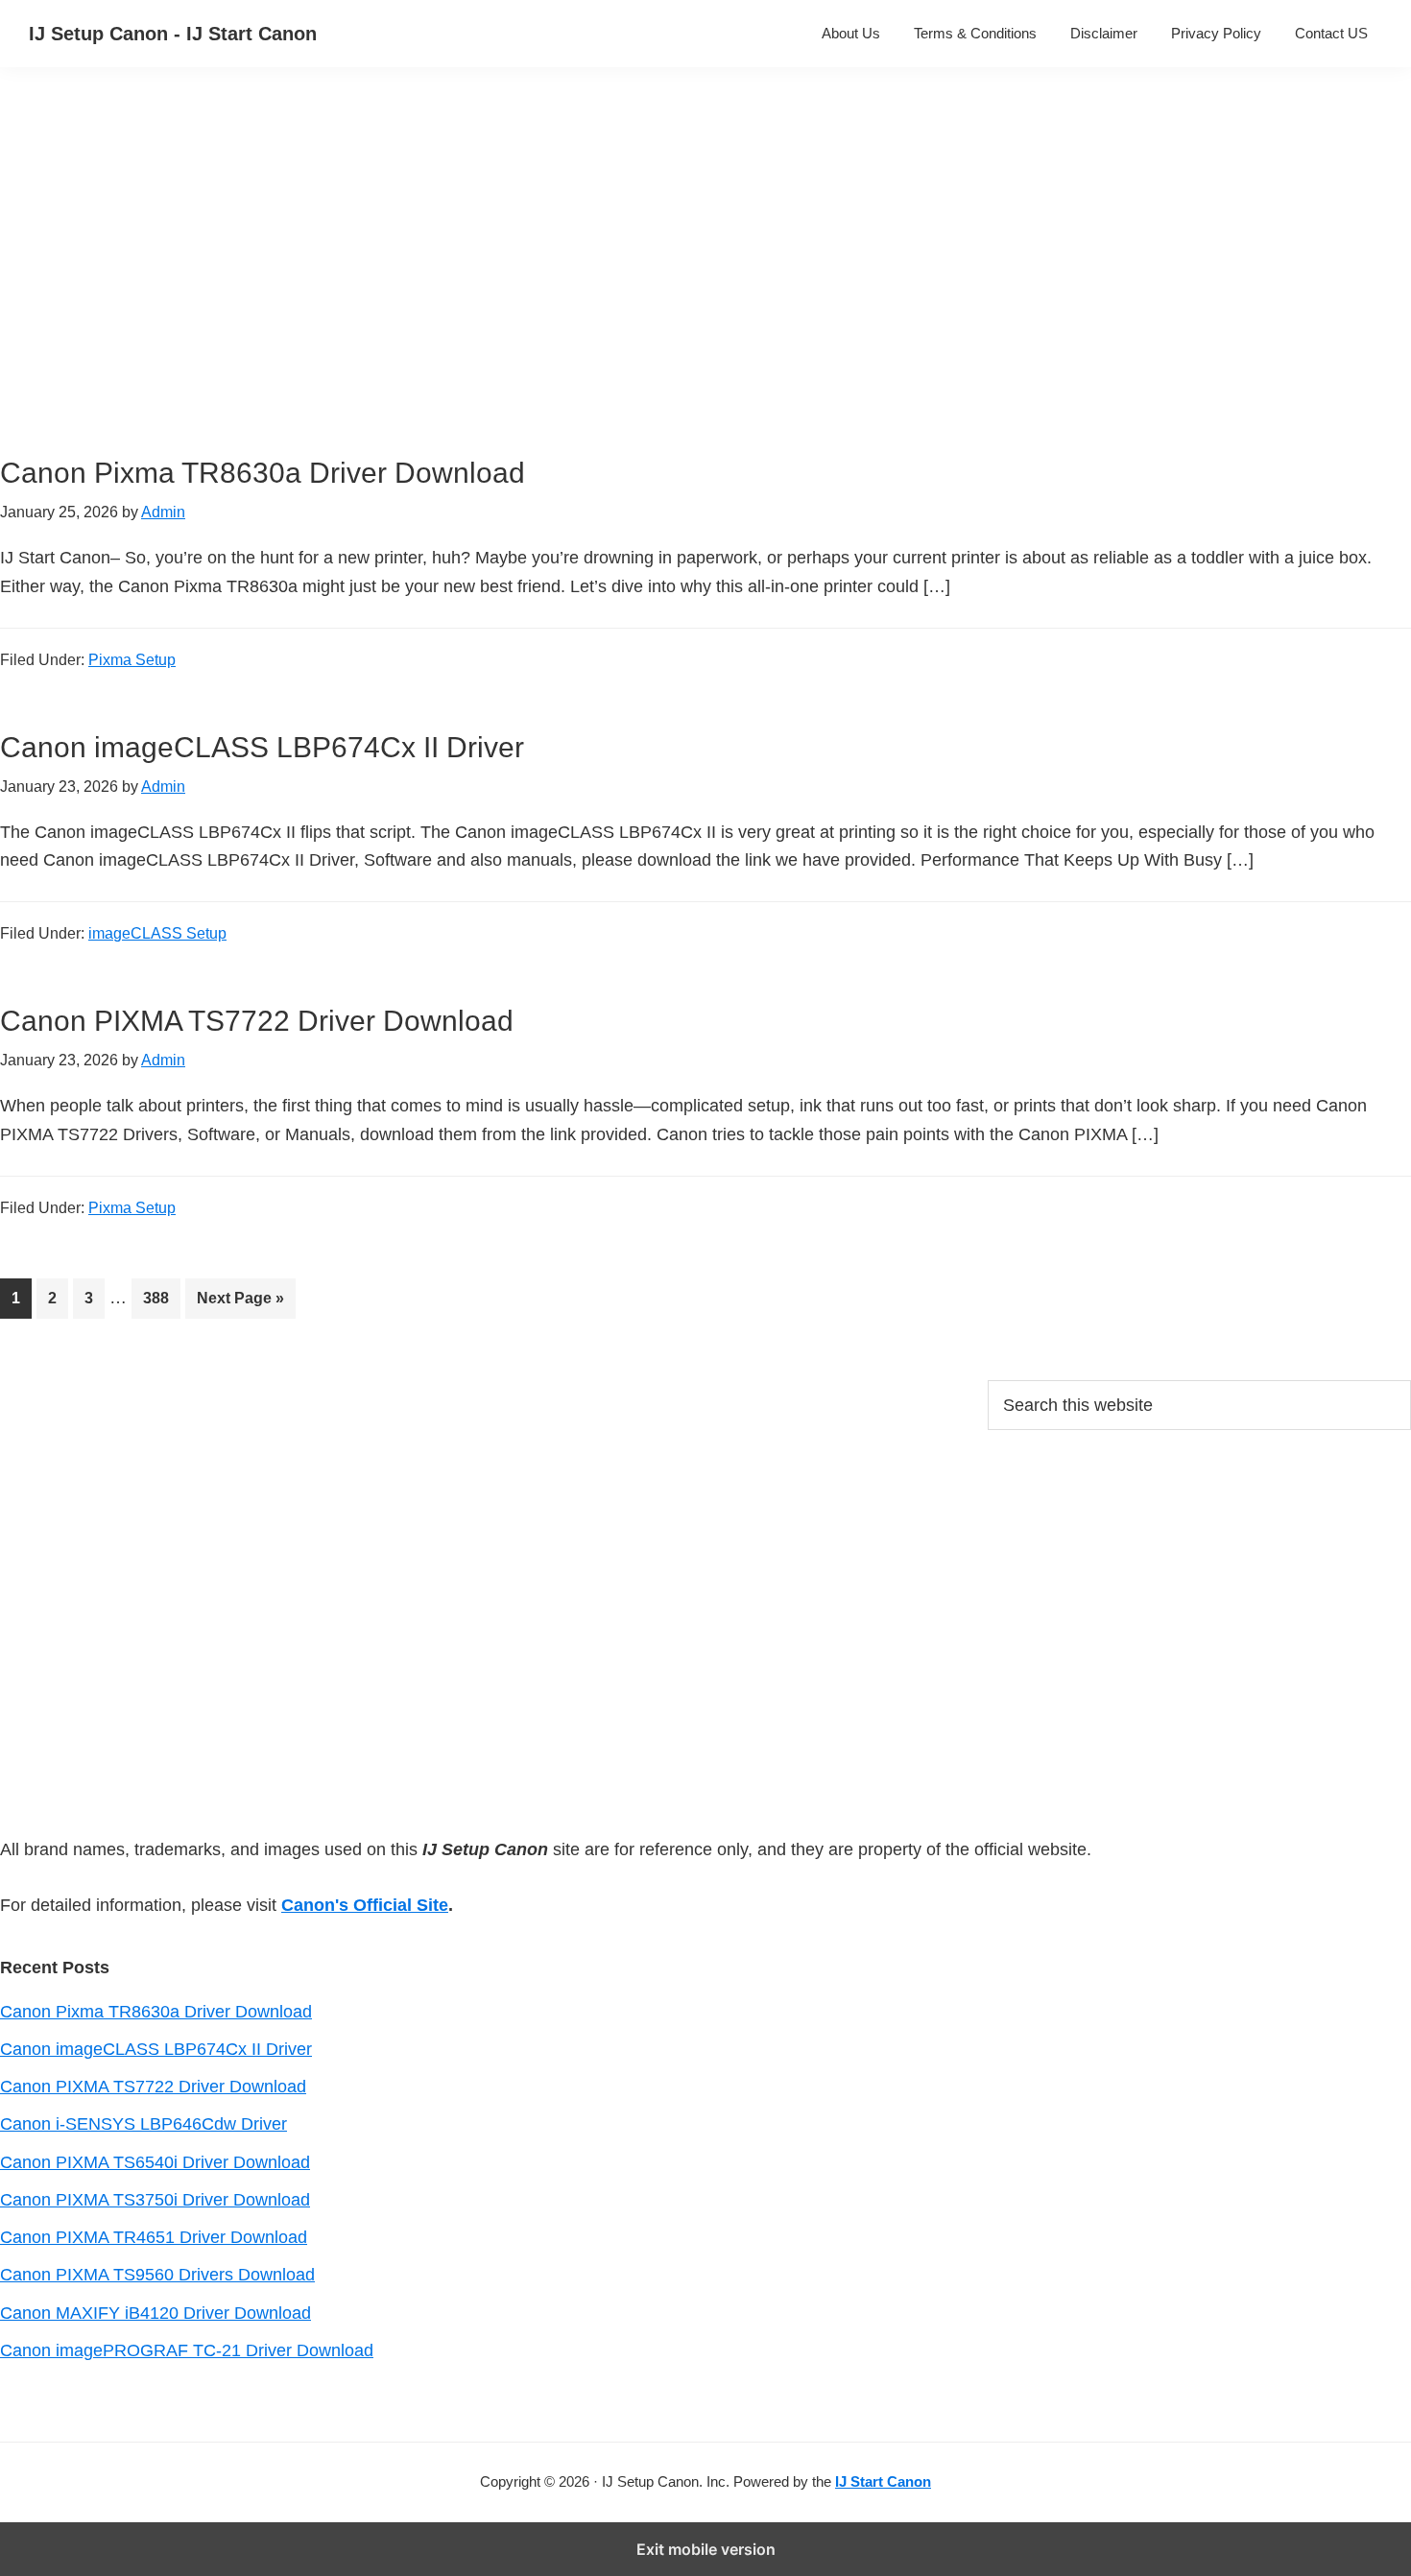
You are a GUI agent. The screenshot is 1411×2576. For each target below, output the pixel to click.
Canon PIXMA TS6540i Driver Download (155, 2162)
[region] (524, 286)
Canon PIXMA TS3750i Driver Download (155, 2200)
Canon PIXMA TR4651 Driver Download (154, 2237)
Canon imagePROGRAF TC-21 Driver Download (187, 2350)
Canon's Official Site (365, 1905)
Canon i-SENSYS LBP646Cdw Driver (143, 2124)
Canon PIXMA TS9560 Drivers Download (157, 2275)
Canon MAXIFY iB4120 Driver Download (155, 2313)
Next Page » (240, 1304)
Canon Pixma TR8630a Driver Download (263, 473)
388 (161, 1298)
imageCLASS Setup (157, 933)
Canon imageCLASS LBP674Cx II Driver (262, 747)
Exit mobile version (706, 2549)
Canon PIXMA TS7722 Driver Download (257, 1021)
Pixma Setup (132, 660)
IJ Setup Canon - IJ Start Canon (173, 34)
